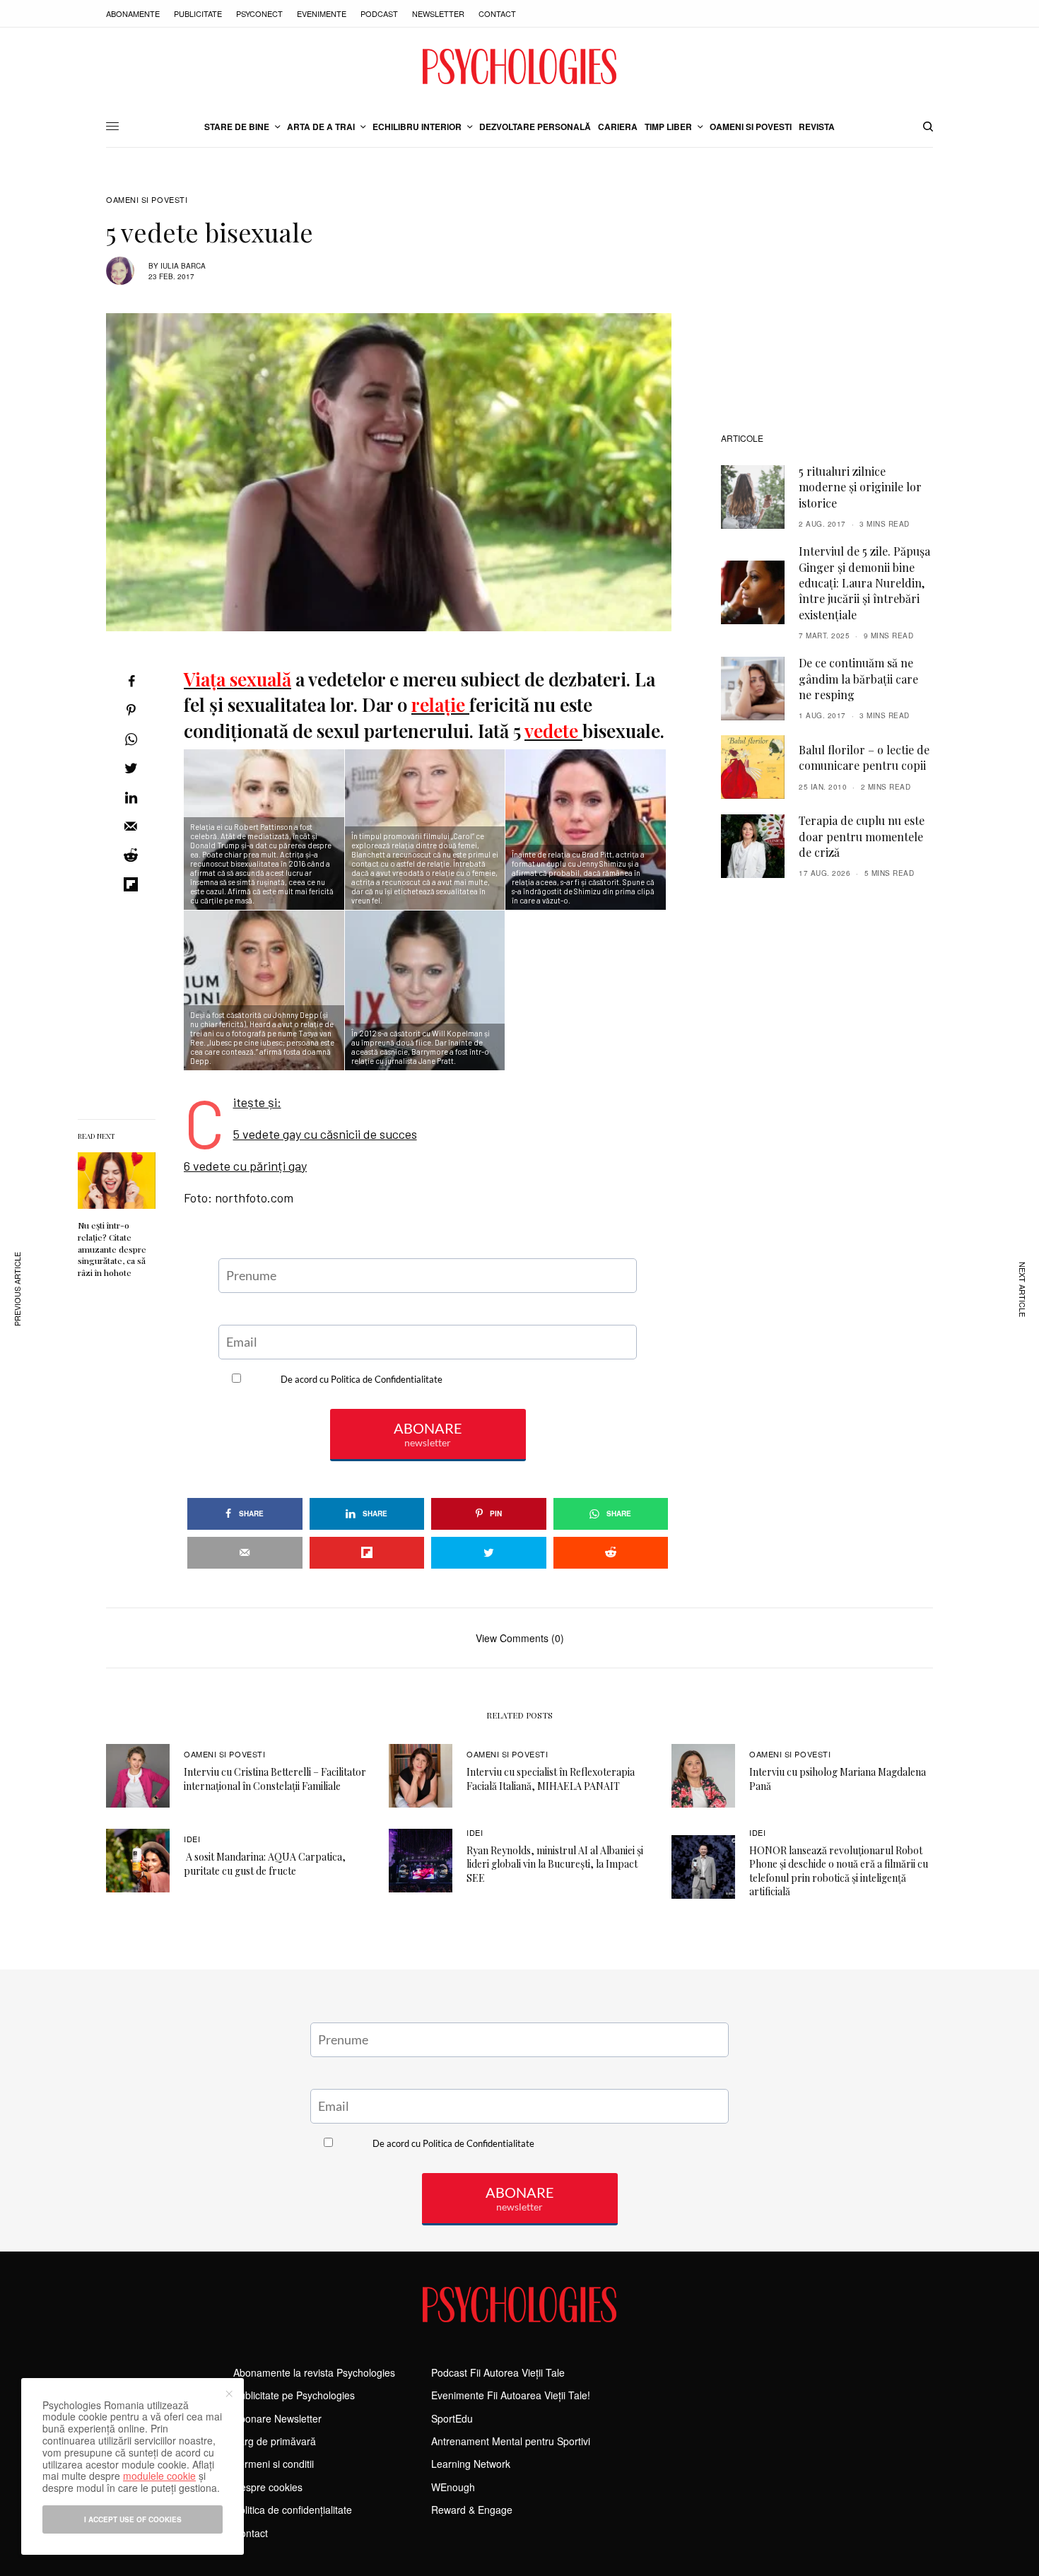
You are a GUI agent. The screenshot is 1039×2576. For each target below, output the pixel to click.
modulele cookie (159, 2476)
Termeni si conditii (274, 2464)
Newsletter (438, 13)
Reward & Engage (472, 2510)
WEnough (453, 2487)
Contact (497, 13)
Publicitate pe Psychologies (294, 2395)
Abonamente (133, 13)
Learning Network (471, 2464)
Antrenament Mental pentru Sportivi (511, 2441)
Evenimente (322, 13)
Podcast (379, 13)
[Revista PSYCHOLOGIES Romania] (519, 66)
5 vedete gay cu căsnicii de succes (325, 1134)
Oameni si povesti (147, 200)
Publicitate (198, 13)
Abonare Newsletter (277, 2418)
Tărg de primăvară (275, 2441)
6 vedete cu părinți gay (245, 1166)
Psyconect (259, 13)
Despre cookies (268, 2487)
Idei (192, 1839)
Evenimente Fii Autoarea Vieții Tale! (511, 2395)
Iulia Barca (183, 266)
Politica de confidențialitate (293, 2510)
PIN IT (594, 830)
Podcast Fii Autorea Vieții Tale (498, 2372)
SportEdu (452, 2418)
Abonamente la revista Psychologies (314, 2372)
